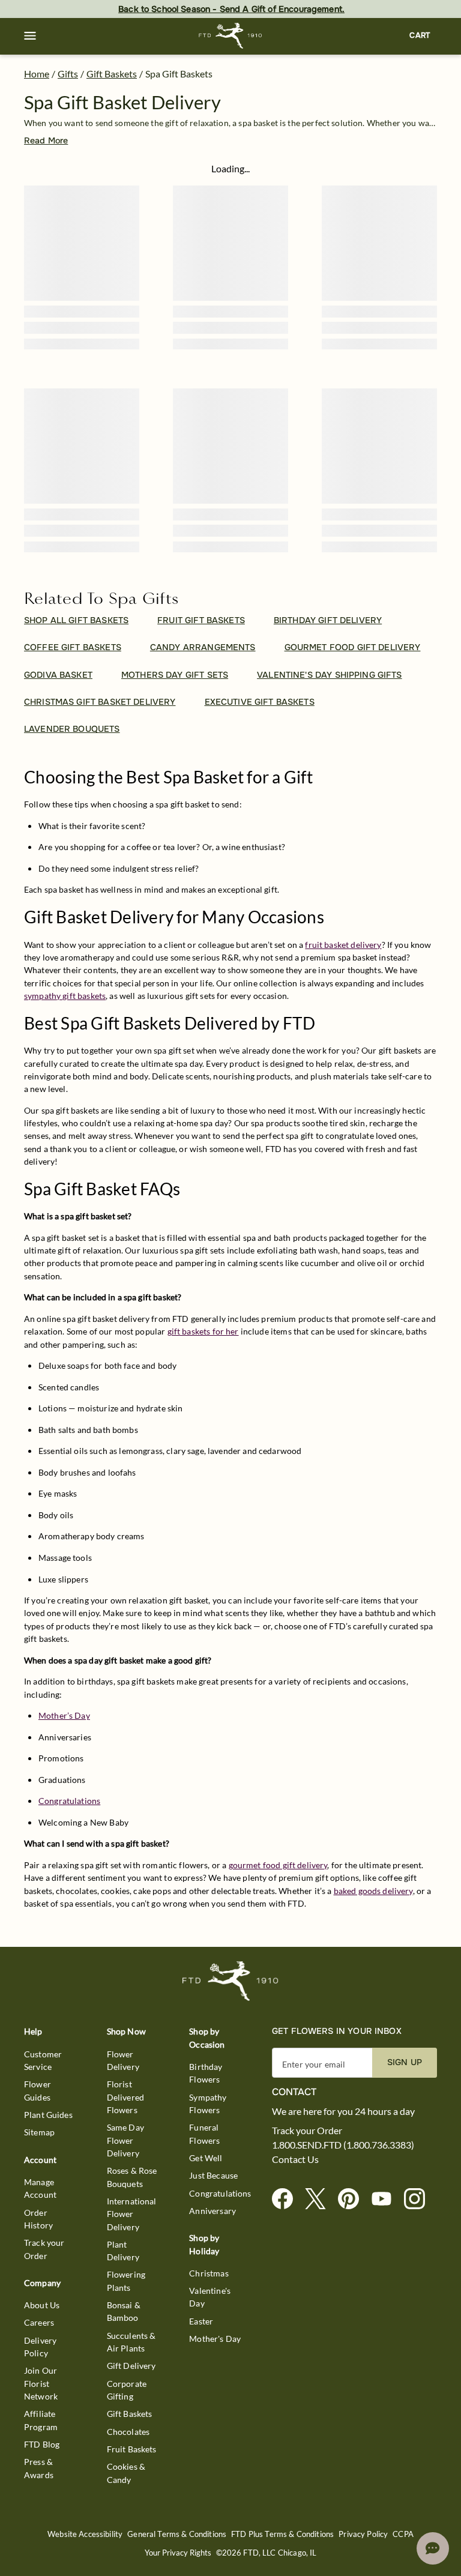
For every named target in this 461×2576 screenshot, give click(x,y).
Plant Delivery (123, 2251)
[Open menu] (30, 36)
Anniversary (212, 2211)
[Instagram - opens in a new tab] (419, 2199)
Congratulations (69, 1801)
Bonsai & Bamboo (124, 2311)
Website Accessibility (85, 2534)
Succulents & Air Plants (131, 2342)
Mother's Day (215, 2339)
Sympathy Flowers (208, 2104)
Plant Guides (48, 2115)
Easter (201, 2321)
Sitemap (39, 2132)
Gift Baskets (112, 74)
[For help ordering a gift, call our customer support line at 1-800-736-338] (231, 36)
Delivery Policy (40, 2347)
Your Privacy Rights (178, 2553)
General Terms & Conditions (177, 2534)
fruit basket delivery (343, 945)
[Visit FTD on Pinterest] (353, 2199)
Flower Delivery (123, 2060)
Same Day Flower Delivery (125, 2140)
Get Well (206, 2158)
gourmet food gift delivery (278, 1865)
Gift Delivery (131, 2366)
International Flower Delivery (132, 2214)
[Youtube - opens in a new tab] (386, 2199)
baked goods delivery (373, 1891)
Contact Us (295, 2159)
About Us (42, 2305)
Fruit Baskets (132, 2449)
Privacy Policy (363, 2534)
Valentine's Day (210, 2297)
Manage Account (40, 2188)
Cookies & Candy (126, 2473)
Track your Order (44, 2249)
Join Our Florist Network (41, 2383)
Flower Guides (38, 2090)
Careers (39, 2322)
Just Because (213, 2175)
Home (37, 74)
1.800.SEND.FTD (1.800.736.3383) (343, 2145)
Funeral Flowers (204, 2134)
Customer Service (43, 2060)
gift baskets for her (203, 1331)
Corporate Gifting (127, 2390)
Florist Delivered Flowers (125, 2097)
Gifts (68, 74)
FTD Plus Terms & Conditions (282, 2534)
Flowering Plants (126, 2281)
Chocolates (128, 2432)
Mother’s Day (64, 1715)
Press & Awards (39, 2468)
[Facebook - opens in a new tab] (287, 2199)
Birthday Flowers (206, 2073)
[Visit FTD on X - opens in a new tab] (320, 2199)
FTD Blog (42, 2444)
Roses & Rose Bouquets (132, 2177)
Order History (38, 2219)
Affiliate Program (41, 2420)
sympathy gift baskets (65, 996)
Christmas (209, 2273)
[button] (30, 36)
